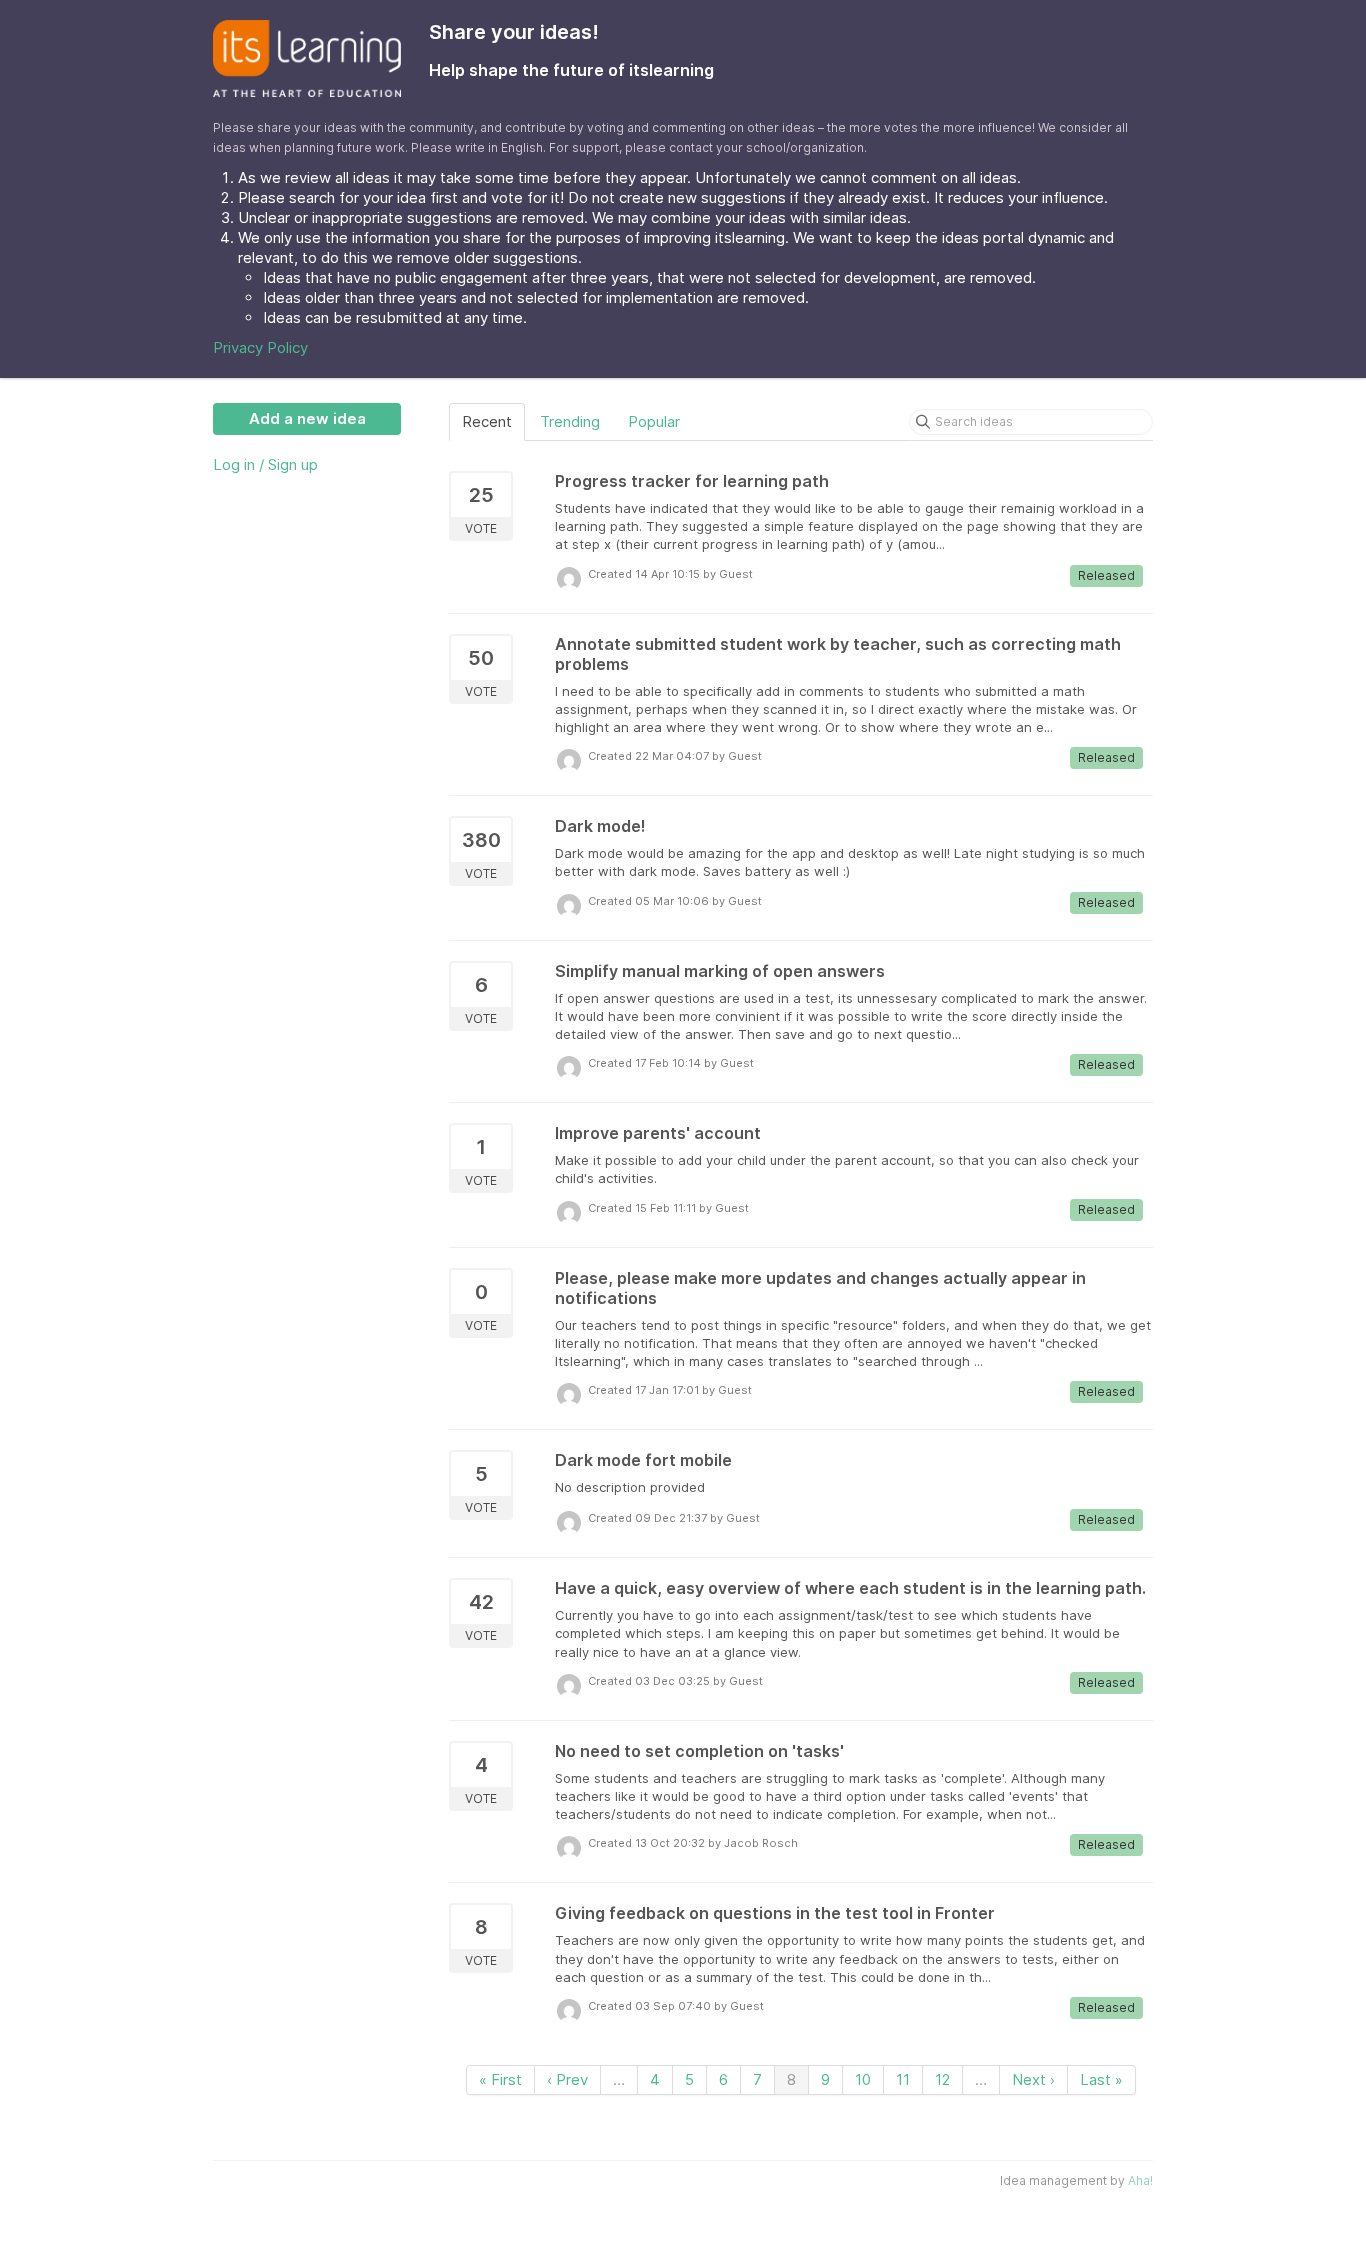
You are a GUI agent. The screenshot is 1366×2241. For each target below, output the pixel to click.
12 (942, 2079)
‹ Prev (567, 2079)
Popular (654, 421)
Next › (1033, 2079)
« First (500, 2079)
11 (903, 2079)
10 (863, 2079)
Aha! (1140, 2180)
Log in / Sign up (265, 464)
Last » (1101, 2079)
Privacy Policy (260, 347)
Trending (570, 421)
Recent (487, 421)
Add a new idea (307, 418)
